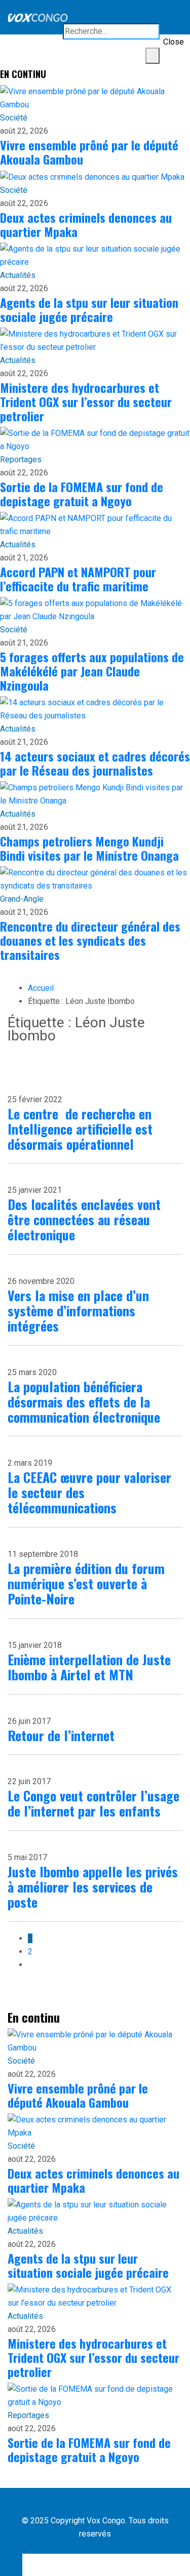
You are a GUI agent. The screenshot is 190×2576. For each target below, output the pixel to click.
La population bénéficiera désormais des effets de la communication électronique (84, 1402)
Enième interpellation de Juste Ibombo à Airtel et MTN (89, 1667)
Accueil (41, 988)
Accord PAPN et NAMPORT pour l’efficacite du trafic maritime (78, 579)
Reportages (21, 459)
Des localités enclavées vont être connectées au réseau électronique (84, 1219)
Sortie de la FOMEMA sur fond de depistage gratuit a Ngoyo (82, 494)
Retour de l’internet (61, 1735)
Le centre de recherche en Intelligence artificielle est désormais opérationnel (80, 1129)
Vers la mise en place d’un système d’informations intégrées (78, 1311)
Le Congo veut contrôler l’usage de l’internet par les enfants (93, 1803)
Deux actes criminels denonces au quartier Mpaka (86, 224)
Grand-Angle (22, 899)
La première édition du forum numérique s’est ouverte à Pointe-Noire (86, 1583)
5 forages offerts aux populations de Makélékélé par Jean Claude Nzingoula (92, 671)
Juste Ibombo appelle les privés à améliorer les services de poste (93, 1887)
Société (14, 118)
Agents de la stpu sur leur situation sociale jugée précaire (89, 309)
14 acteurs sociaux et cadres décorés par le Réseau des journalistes (95, 763)
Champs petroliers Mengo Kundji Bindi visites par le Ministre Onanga (89, 848)
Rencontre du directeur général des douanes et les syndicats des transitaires (90, 940)
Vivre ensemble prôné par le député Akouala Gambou (89, 152)
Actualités (18, 275)
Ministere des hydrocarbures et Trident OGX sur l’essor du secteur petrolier (86, 401)
